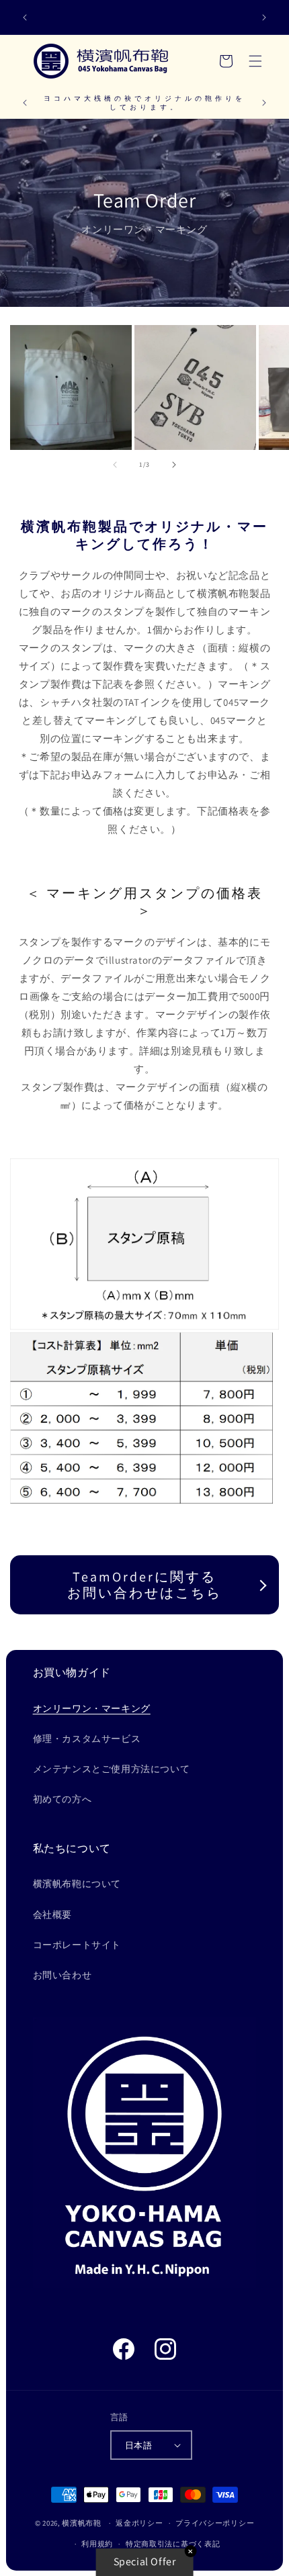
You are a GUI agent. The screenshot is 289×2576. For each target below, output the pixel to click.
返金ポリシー (139, 2523)
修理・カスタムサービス (87, 1739)
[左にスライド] (115, 465)
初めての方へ (63, 1799)
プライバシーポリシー (215, 2523)
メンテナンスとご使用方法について (112, 1769)
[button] (255, 61)
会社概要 (52, 1915)
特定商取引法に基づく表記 (173, 2544)
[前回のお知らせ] (25, 17)
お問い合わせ (63, 1975)
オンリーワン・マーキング (92, 1708)
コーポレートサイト (77, 1945)
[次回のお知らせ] (264, 17)
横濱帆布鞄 (82, 2523)
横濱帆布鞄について (77, 1884)
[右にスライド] (174, 465)
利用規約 (97, 2544)
